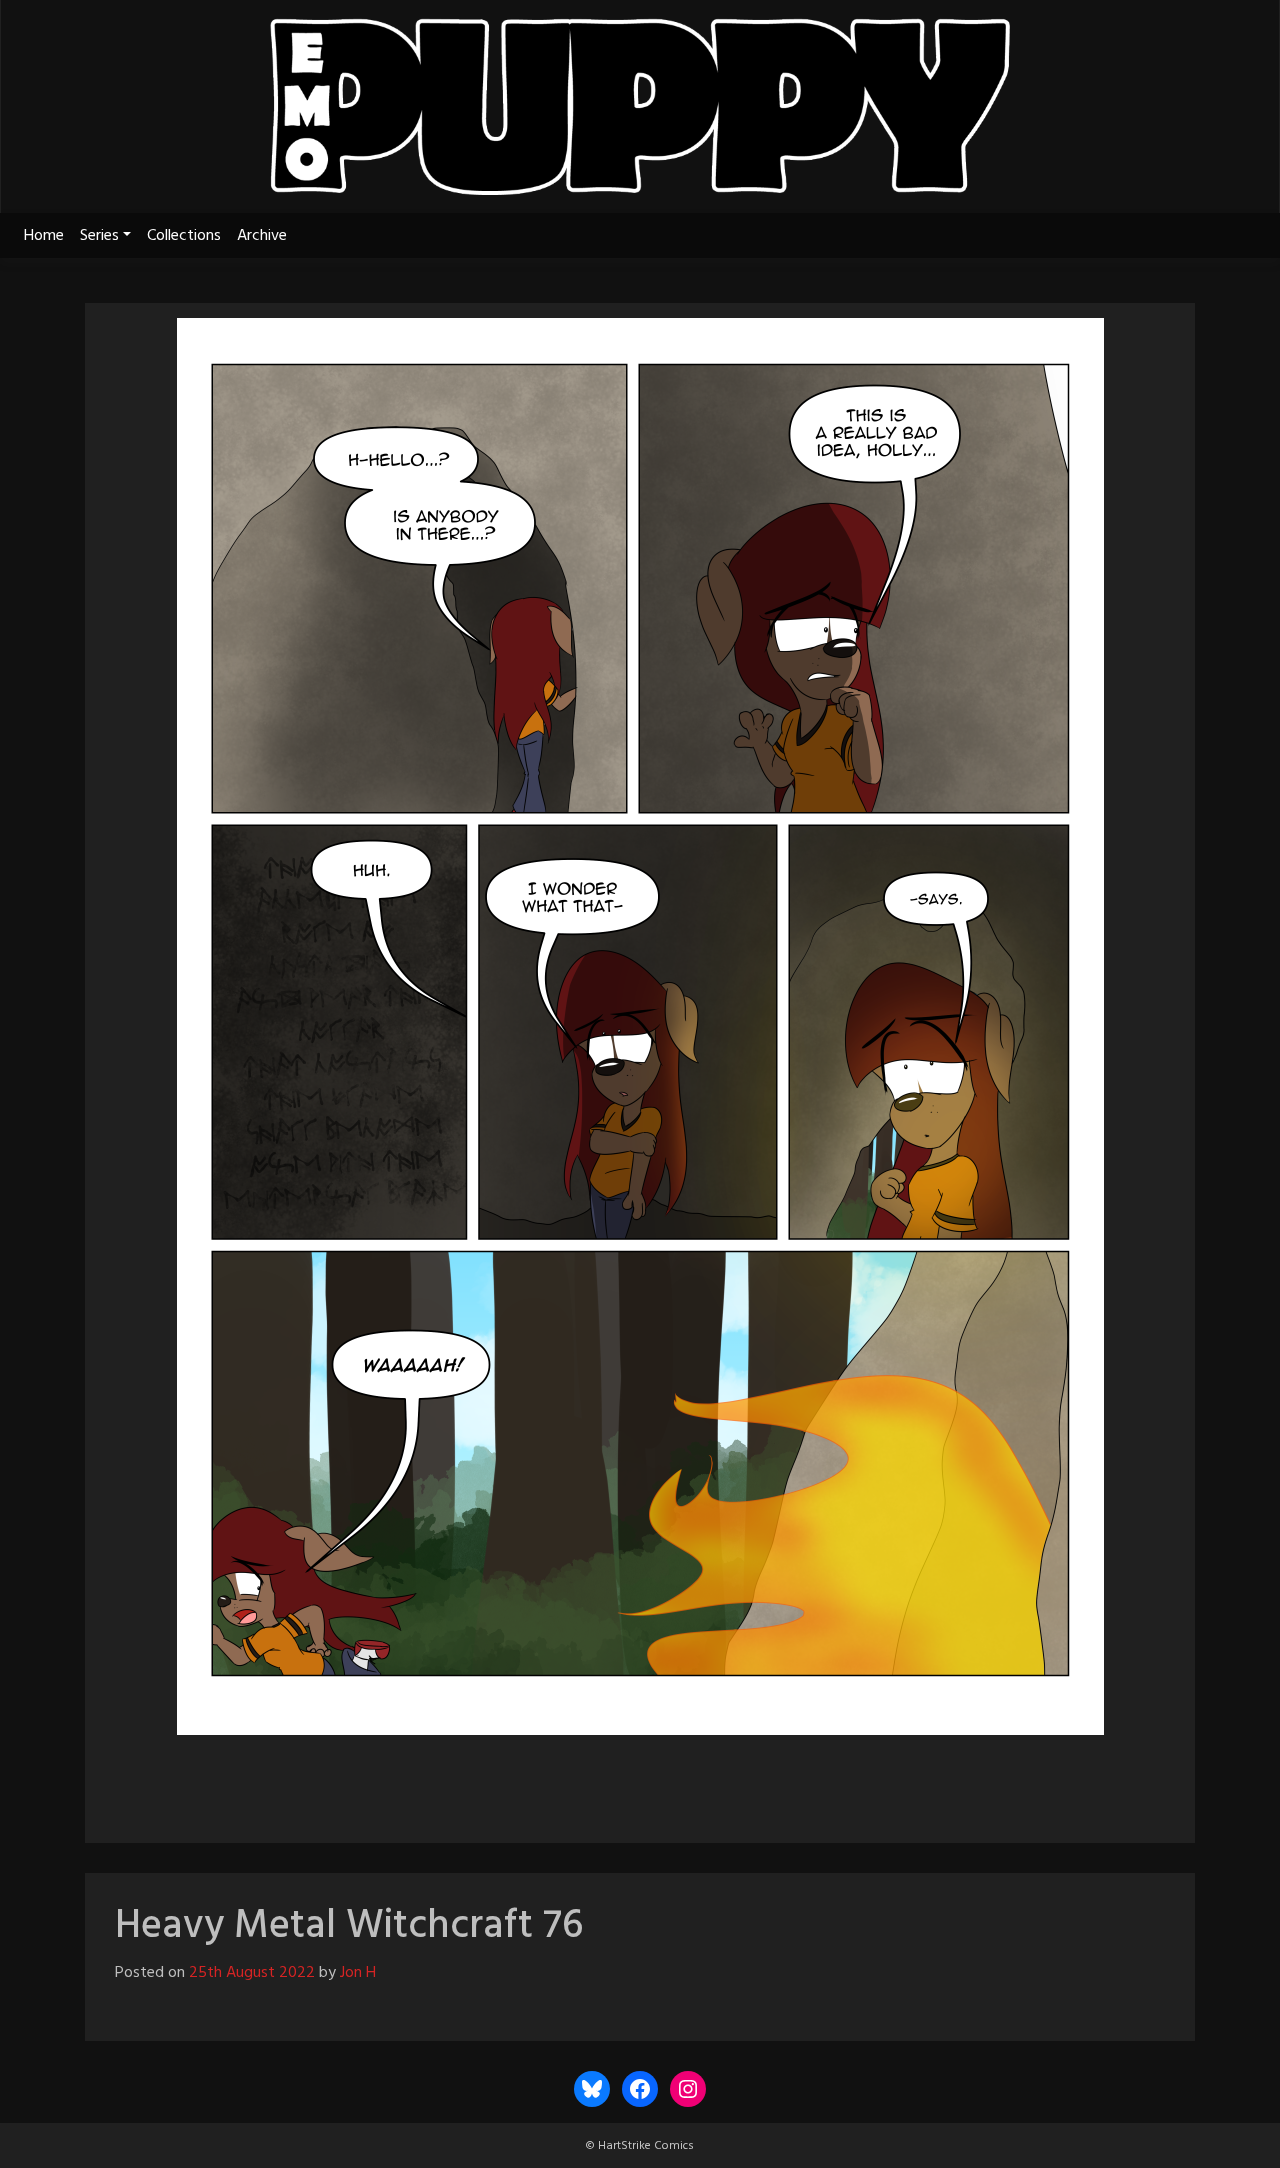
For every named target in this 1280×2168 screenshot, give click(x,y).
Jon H (358, 1973)
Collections (184, 236)
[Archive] (640, 1780)
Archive (262, 236)
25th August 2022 (252, 1973)
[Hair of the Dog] (744, 1780)
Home (44, 236)
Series (99, 236)
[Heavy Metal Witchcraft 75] (586, 1780)
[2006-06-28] (536, 1780)
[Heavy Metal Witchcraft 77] (694, 1780)
